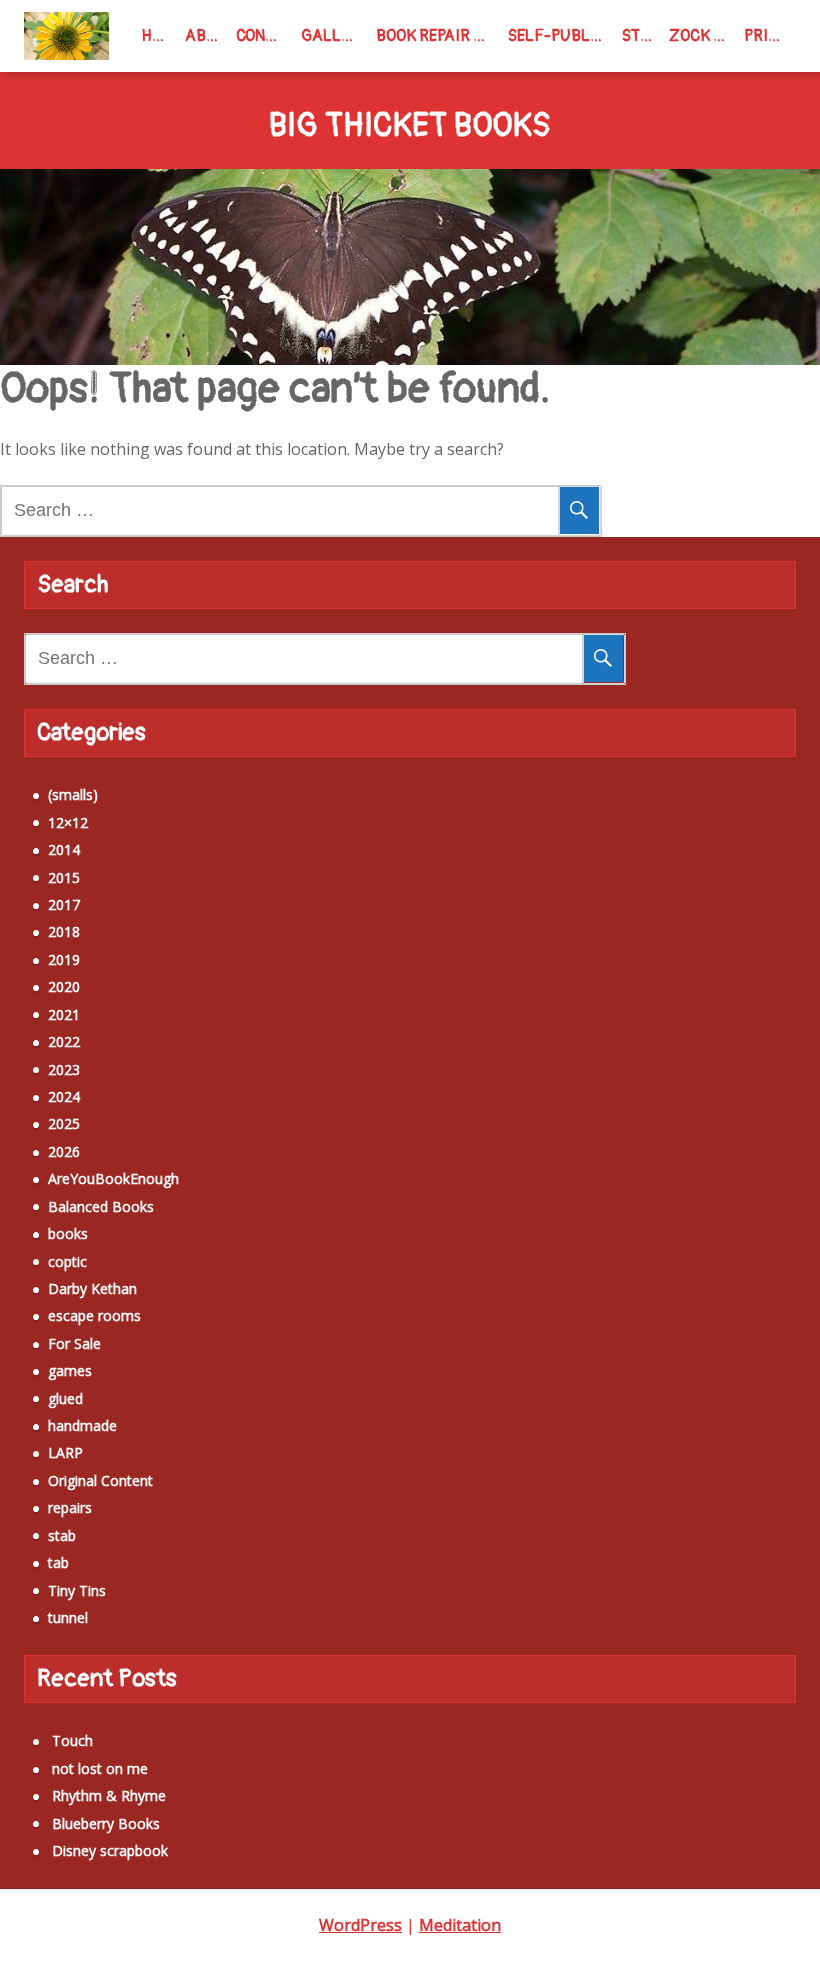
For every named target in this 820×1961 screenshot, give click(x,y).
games (70, 1370)
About (206, 36)
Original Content (100, 1480)
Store (641, 36)
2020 (64, 986)
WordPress (360, 1925)
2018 (64, 931)
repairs (70, 1507)
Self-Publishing (561, 36)
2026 (64, 1151)
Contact (264, 36)
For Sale (74, 1343)
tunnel (68, 1617)
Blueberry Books (106, 1823)
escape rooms (94, 1315)
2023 (64, 1069)
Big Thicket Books (410, 127)
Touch (72, 1740)
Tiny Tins (77, 1590)
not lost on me (100, 1768)
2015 (64, 877)
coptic (67, 1261)
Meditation (460, 1925)
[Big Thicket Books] (66, 36)
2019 (64, 959)
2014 (64, 849)
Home (159, 36)
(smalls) (73, 794)
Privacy (770, 36)
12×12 (68, 822)
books (68, 1233)
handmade (82, 1425)
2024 (64, 1096)
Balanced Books (101, 1206)
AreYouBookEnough (113, 1178)
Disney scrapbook (110, 1850)
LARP (65, 1452)
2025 (64, 1123)
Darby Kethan (92, 1288)
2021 (64, 1014)
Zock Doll (702, 36)
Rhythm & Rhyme (109, 1795)
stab (62, 1535)
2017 (64, 904)
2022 (64, 1041)
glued (65, 1398)
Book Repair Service (438, 36)
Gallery (334, 36)
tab (58, 1562)
